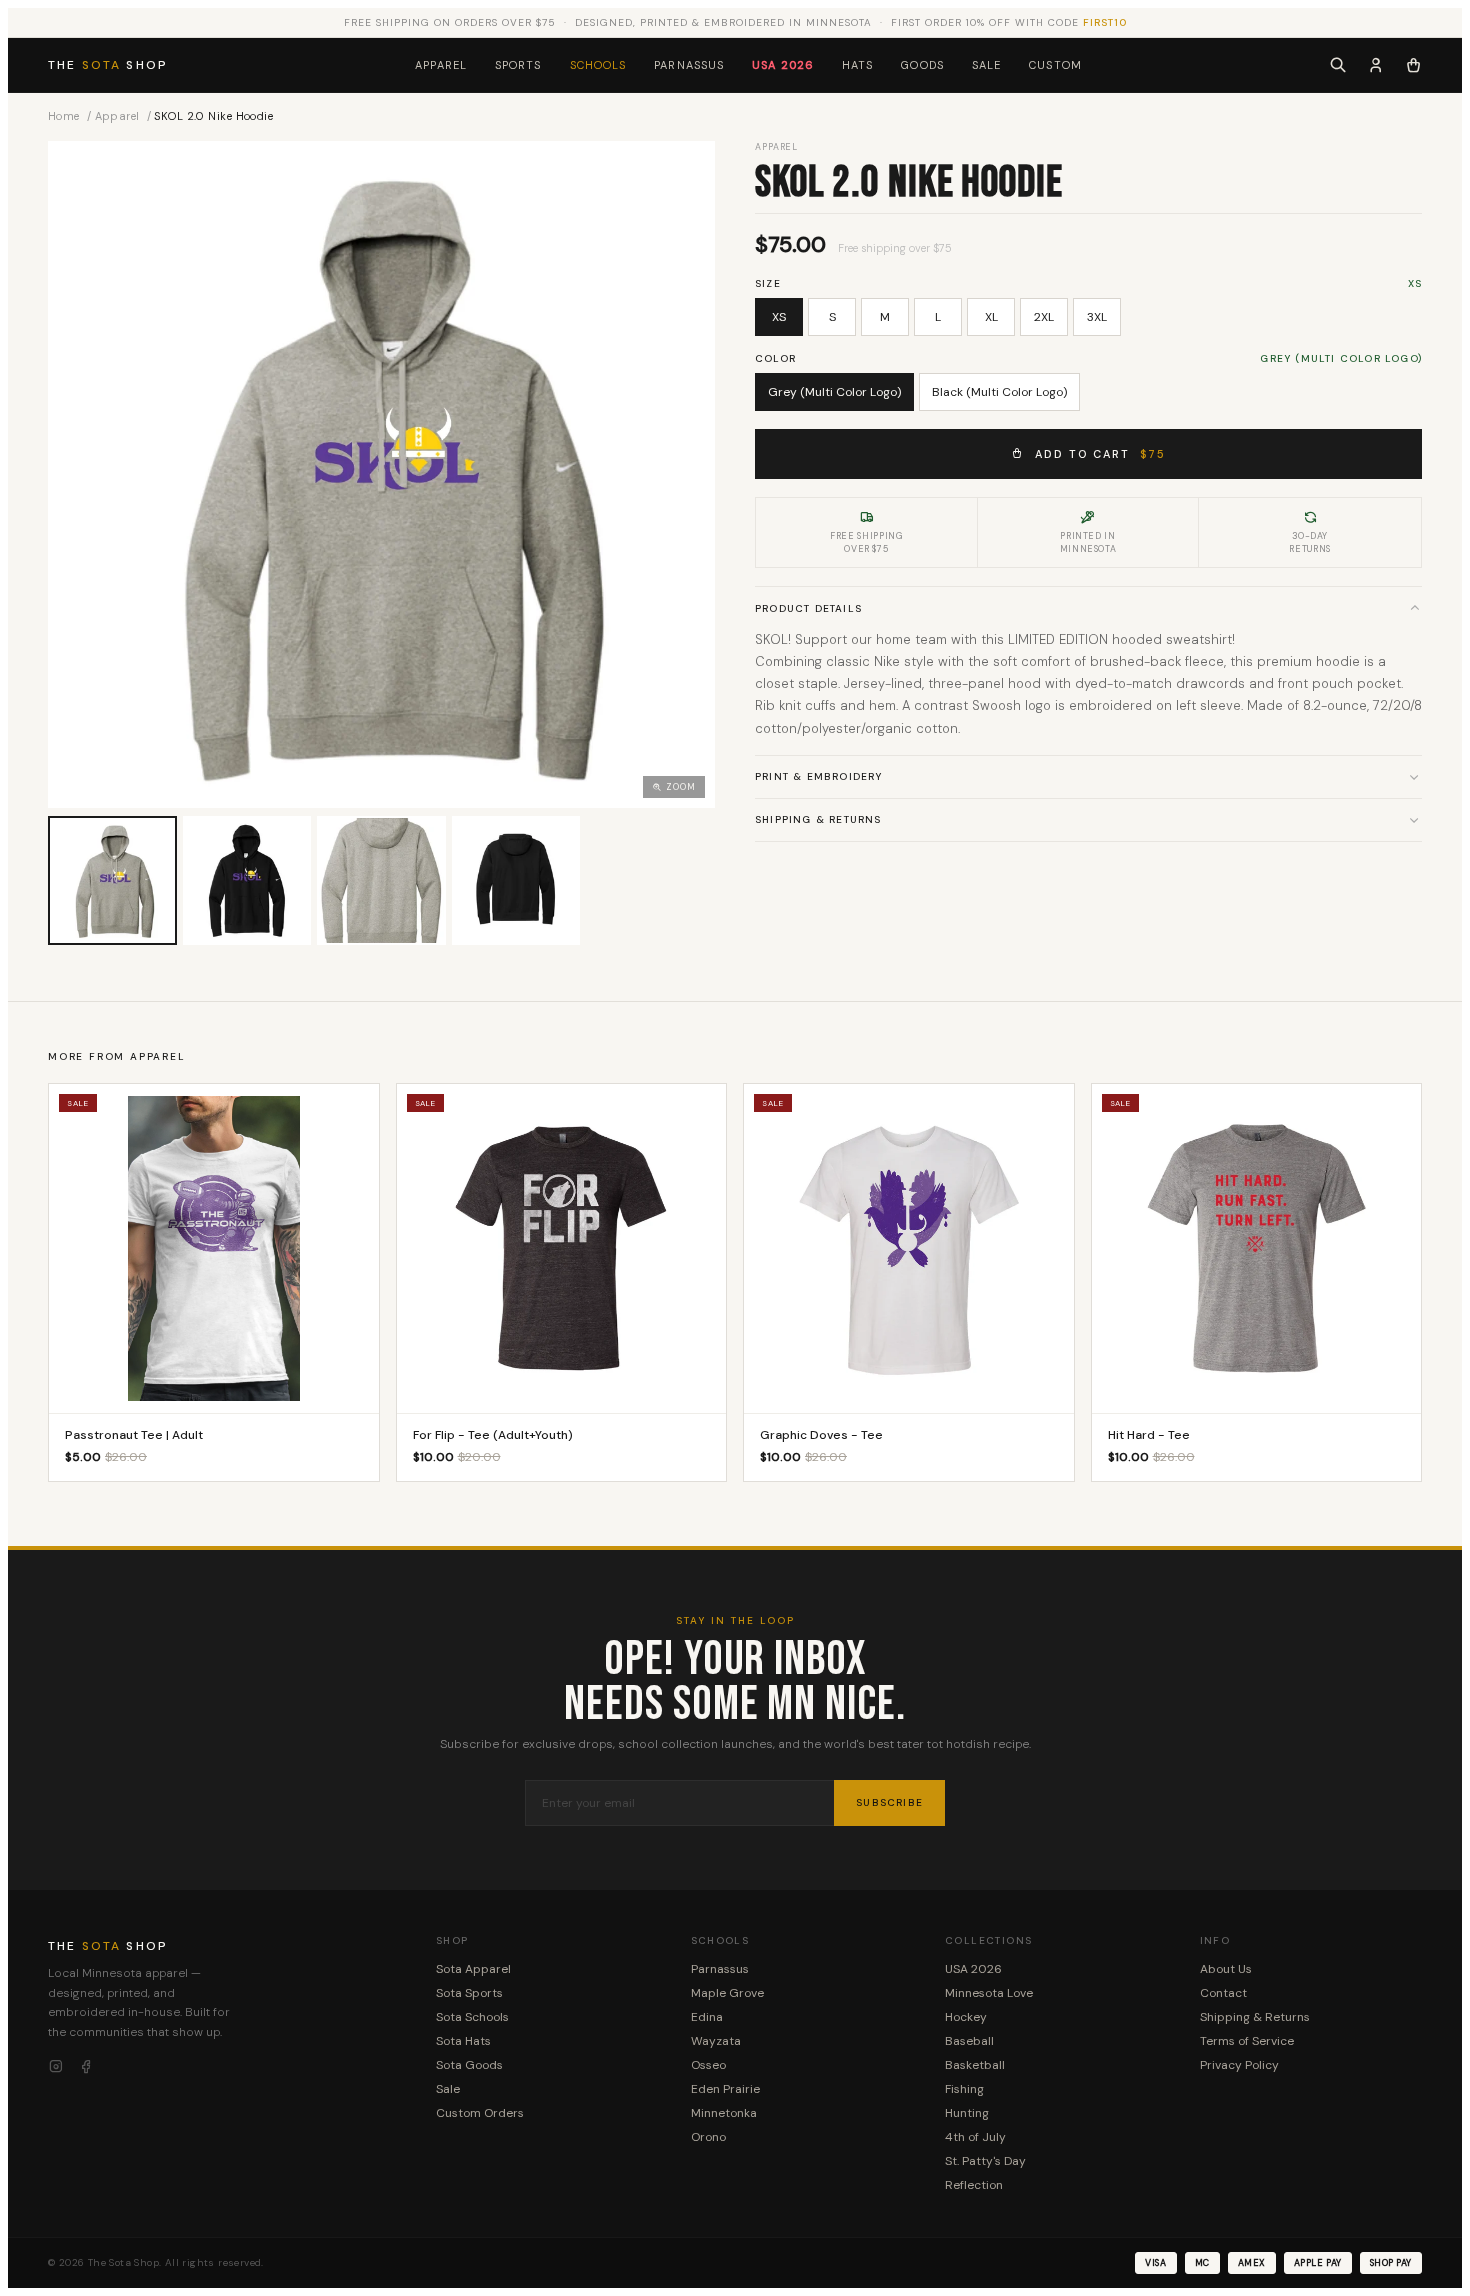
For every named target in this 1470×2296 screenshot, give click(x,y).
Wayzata (716, 2041)
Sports (518, 65)
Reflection (974, 2185)
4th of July (975, 2137)
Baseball (969, 2041)
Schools (598, 65)
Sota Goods (469, 2065)
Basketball (975, 2065)
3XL (1097, 317)
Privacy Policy (1239, 2065)
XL (991, 317)
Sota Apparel (473, 1969)
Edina (707, 2017)
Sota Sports (469, 1993)
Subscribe (889, 1802)
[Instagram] (56, 2067)
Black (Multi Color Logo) (999, 392)
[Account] (1376, 65)
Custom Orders (480, 2113)
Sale (986, 65)
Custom (1055, 65)
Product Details (808, 607)
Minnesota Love (989, 1993)
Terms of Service (1247, 2041)
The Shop (108, 65)
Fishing (964, 2089)
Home (64, 116)
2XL (1044, 317)
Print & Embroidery (819, 776)
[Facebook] (86, 2067)
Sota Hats (463, 2041)
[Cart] (1413, 65)
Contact (1223, 1993)
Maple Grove (727, 1993)
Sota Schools (472, 2017)
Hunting (967, 2113)
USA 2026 (783, 65)
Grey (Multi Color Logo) (834, 392)
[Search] (1338, 65)
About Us (1226, 1969)
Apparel (441, 65)
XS (779, 317)
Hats (857, 65)
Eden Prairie (725, 2089)
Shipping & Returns (818, 819)
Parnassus (689, 65)
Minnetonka (724, 2113)
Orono (708, 2137)
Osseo (708, 2065)
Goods (922, 65)
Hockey (966, 2017)
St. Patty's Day (985, 2161)
